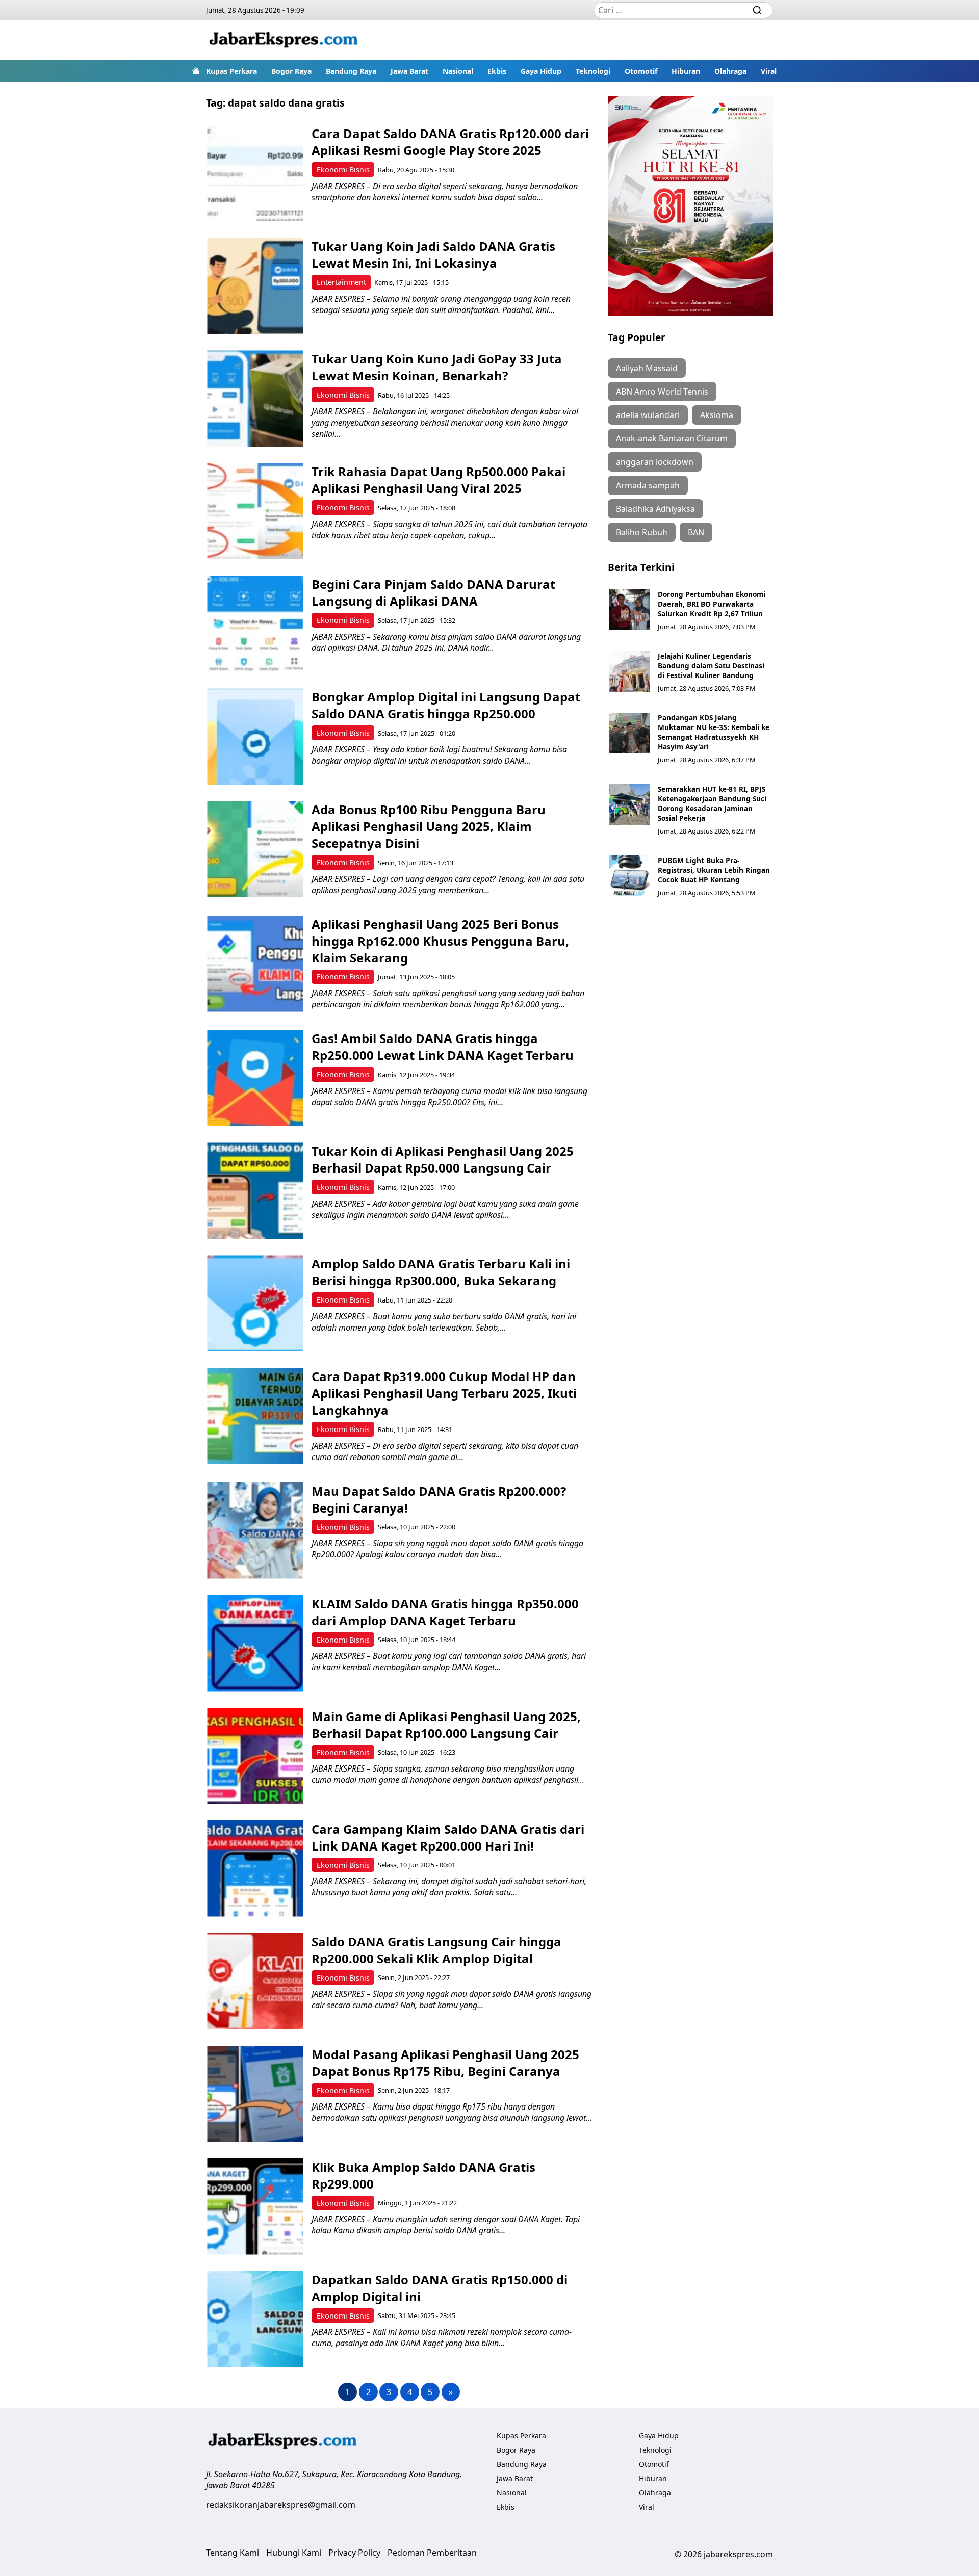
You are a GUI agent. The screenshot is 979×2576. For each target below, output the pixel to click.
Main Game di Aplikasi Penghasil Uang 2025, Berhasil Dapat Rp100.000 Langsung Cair (446, 1725)
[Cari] (757, 10)
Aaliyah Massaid (647, 368)
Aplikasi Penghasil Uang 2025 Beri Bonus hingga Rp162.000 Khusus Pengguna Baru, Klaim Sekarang (440, 941)
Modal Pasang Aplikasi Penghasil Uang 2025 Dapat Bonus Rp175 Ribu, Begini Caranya (445, 2063)
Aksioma (717, 415)
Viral (769, 71)
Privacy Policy (354, 2553)
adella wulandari (648, 415)
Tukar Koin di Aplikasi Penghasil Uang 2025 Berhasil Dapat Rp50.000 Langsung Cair (443, 1159)
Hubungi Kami (294, 2553)
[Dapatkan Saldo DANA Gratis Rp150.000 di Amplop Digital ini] (255, 2319)
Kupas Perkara (231, 71)
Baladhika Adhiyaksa (655, 509)
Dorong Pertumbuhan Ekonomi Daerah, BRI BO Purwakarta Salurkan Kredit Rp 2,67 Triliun (712, 604)
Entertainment (341, 282)
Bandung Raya (351, 71)
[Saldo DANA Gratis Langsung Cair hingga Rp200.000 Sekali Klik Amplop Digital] (255, 1981)
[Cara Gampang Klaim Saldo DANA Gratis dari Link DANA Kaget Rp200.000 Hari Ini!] (255, 1869)
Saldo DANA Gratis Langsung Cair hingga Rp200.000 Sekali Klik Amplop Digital (436, 1950)
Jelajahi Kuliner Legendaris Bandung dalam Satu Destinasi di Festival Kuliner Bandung (711, 666)
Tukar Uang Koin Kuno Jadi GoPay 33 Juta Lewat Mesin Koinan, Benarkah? (437, 367)
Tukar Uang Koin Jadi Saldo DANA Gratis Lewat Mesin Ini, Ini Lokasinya (433, 254)
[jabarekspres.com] (284, 40)
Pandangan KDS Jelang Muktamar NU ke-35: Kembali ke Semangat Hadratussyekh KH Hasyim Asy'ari (714, 732)
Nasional (458, 71)
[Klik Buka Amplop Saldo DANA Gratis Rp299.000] (255, 2207)
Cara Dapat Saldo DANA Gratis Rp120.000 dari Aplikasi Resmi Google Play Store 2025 (450, 142)
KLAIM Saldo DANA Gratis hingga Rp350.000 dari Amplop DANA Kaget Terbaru (445, 1612)
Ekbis (497, 71)
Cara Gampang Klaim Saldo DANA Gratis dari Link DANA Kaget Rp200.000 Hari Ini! (448, 1837)
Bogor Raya (291, 71)
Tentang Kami (233, 2553)
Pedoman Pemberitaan (432, 2553)
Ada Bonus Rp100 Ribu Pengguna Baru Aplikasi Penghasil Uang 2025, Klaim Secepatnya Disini (429, 826)
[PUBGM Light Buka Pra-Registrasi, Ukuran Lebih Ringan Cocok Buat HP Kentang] (629, 876)
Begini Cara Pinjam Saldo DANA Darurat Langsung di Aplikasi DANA (433, 592)
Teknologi (593, 71)
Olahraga (730, 71)
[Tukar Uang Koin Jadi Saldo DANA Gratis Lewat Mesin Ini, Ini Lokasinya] (255, 286)
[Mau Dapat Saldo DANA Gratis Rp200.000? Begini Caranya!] (255, 1531)
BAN (696, 532)
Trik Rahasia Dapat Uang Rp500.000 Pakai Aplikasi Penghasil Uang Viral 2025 (439, 480)
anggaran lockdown (655, 462)
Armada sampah (648, 485)
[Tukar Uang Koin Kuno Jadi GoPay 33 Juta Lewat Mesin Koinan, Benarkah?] (255, 398)
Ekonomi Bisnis (343, 170)
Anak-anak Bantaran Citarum (672, 438)
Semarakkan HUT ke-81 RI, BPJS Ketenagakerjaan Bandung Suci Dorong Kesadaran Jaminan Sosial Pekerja (712, 803)
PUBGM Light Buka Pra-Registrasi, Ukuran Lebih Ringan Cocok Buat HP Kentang (714, 870)
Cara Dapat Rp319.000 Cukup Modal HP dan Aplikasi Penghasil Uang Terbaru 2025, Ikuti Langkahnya (444, 1393)
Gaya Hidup (541, 71)
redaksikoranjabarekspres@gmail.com (281, 2505)
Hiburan (686, 71)
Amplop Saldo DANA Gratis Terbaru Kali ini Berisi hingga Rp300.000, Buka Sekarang (441, 1272)
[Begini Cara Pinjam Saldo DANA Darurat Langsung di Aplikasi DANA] (255, 624)
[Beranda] (196, 71)
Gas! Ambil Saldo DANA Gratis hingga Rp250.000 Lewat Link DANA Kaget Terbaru (443, 1047)
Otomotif (641, 71)
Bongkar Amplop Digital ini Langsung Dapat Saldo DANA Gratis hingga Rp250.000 (446, 705)
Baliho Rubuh (642, 532)
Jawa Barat (409, 71)
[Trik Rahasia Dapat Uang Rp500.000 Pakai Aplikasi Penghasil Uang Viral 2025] (255, 511)
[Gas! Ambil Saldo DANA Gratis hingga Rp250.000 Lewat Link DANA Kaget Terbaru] (255, 1078)
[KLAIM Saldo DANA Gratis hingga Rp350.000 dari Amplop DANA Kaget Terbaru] (255, 1643)
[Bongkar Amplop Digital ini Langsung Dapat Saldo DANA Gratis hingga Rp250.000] (255, 736)
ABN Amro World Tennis (662, 392)
